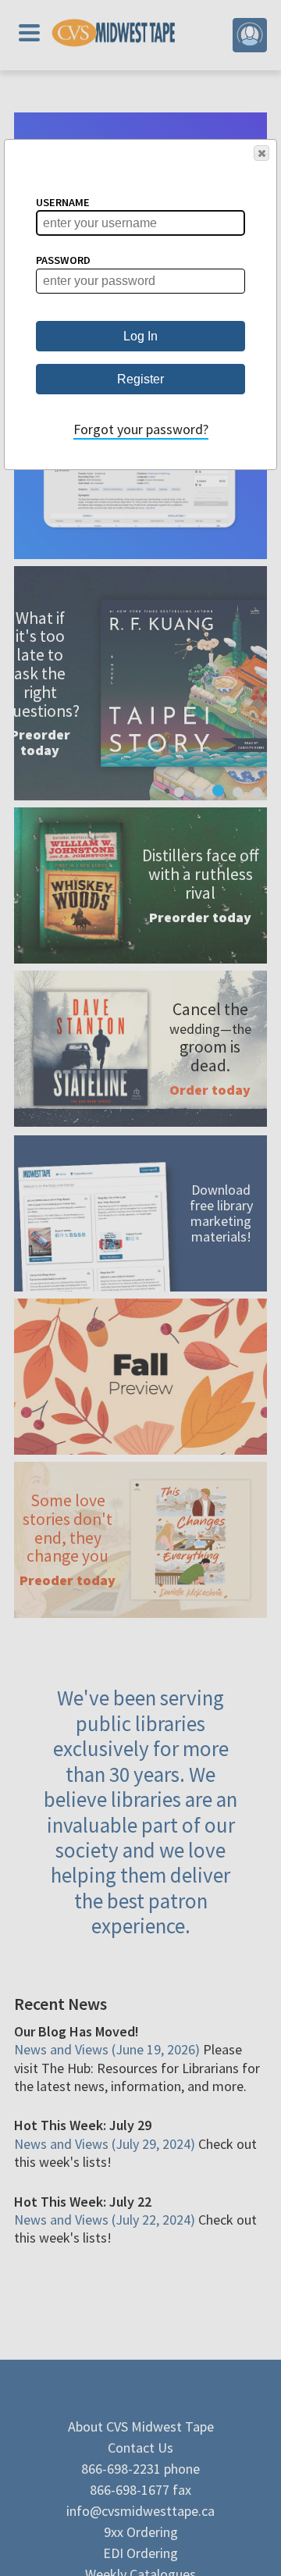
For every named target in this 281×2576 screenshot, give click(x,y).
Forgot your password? (141, 429)
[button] (261, 153)
